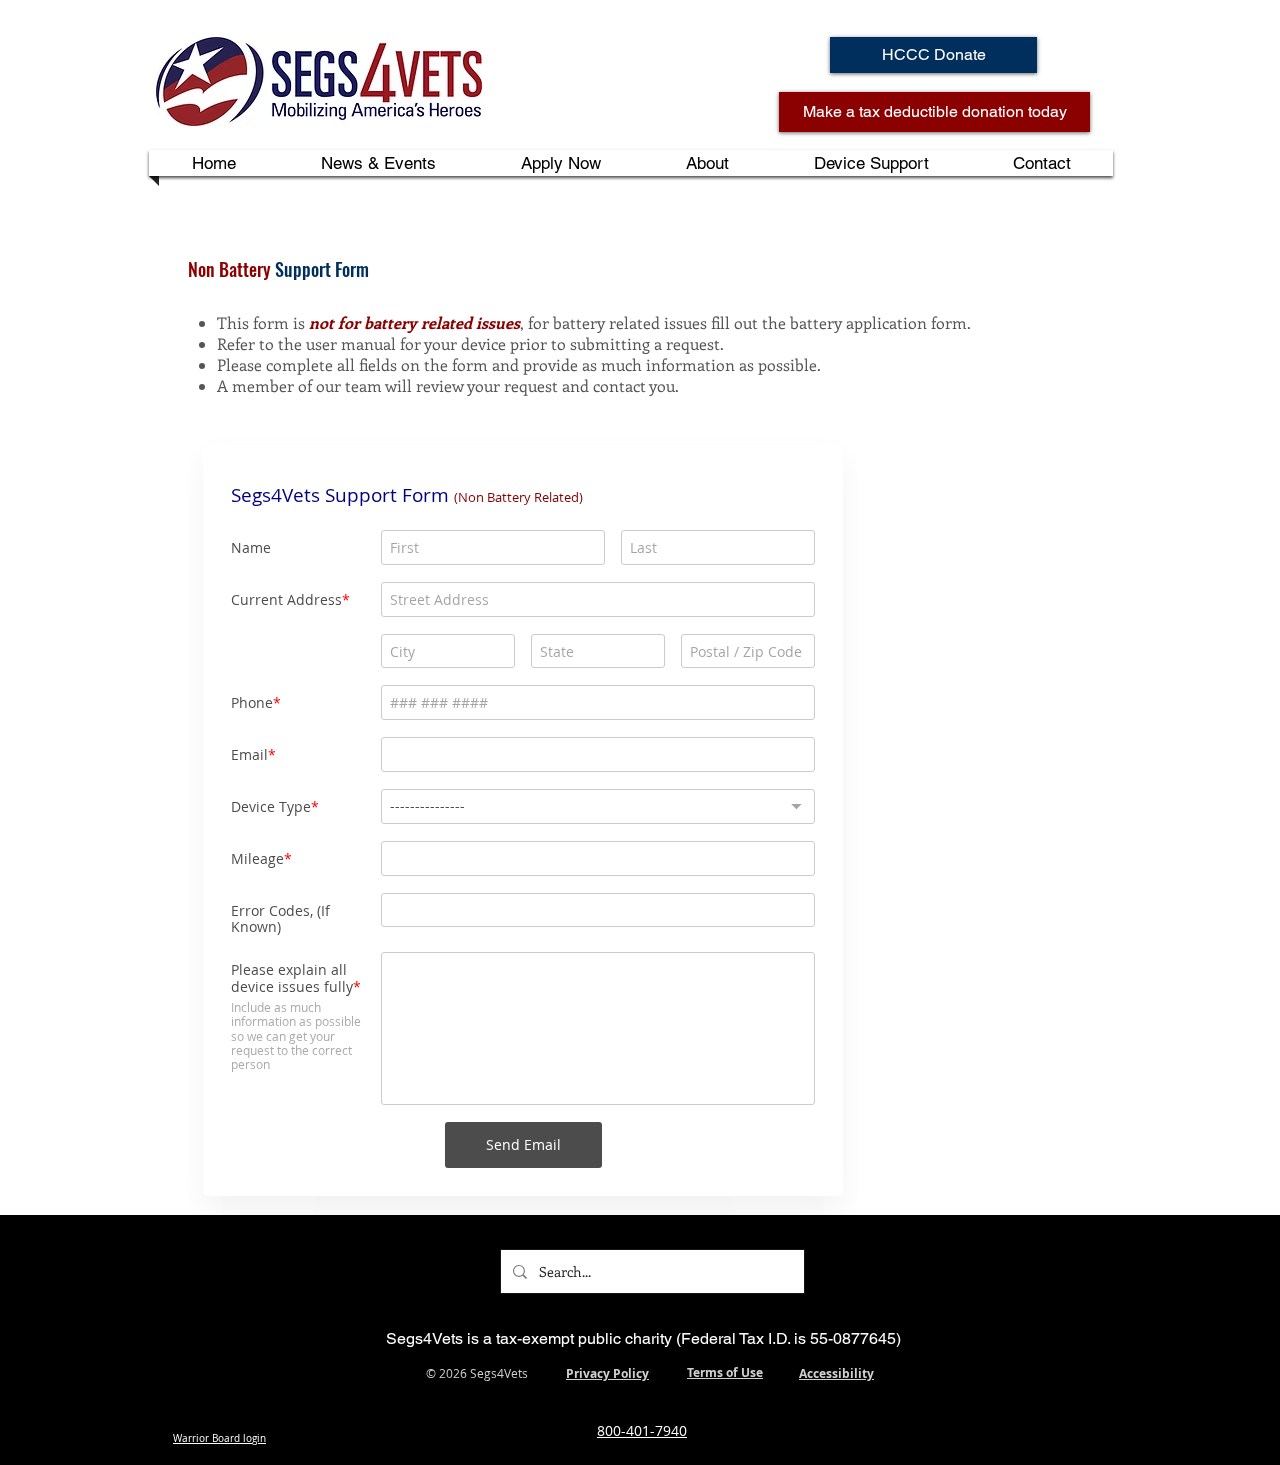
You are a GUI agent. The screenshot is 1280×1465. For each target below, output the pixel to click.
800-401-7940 (642, 1430)
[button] (707, 163)
